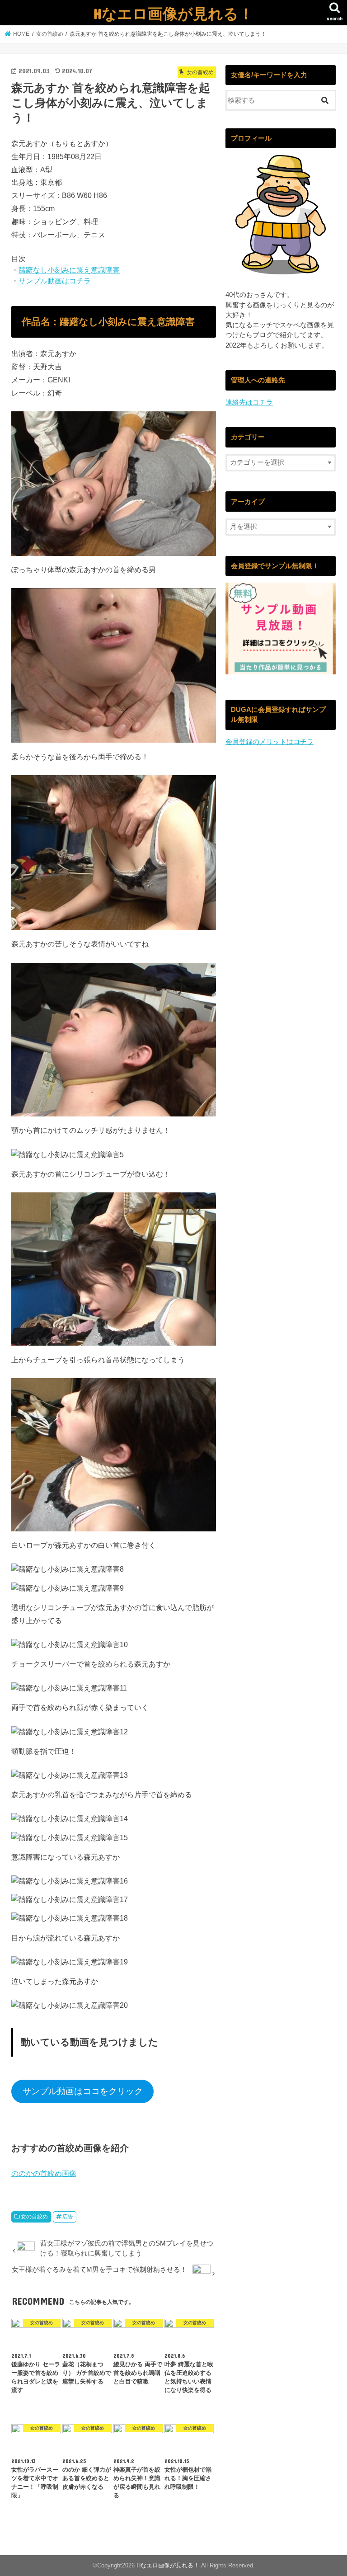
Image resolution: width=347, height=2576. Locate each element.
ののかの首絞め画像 (44, 2173)
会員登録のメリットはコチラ (270, 742)
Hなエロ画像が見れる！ (173, 13)
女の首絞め (34, 2217)
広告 (68, 2217)
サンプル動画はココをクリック (83, 2091)
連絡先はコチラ (249, 402)
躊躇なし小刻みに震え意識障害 (69, 270)
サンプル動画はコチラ (55, 281)
